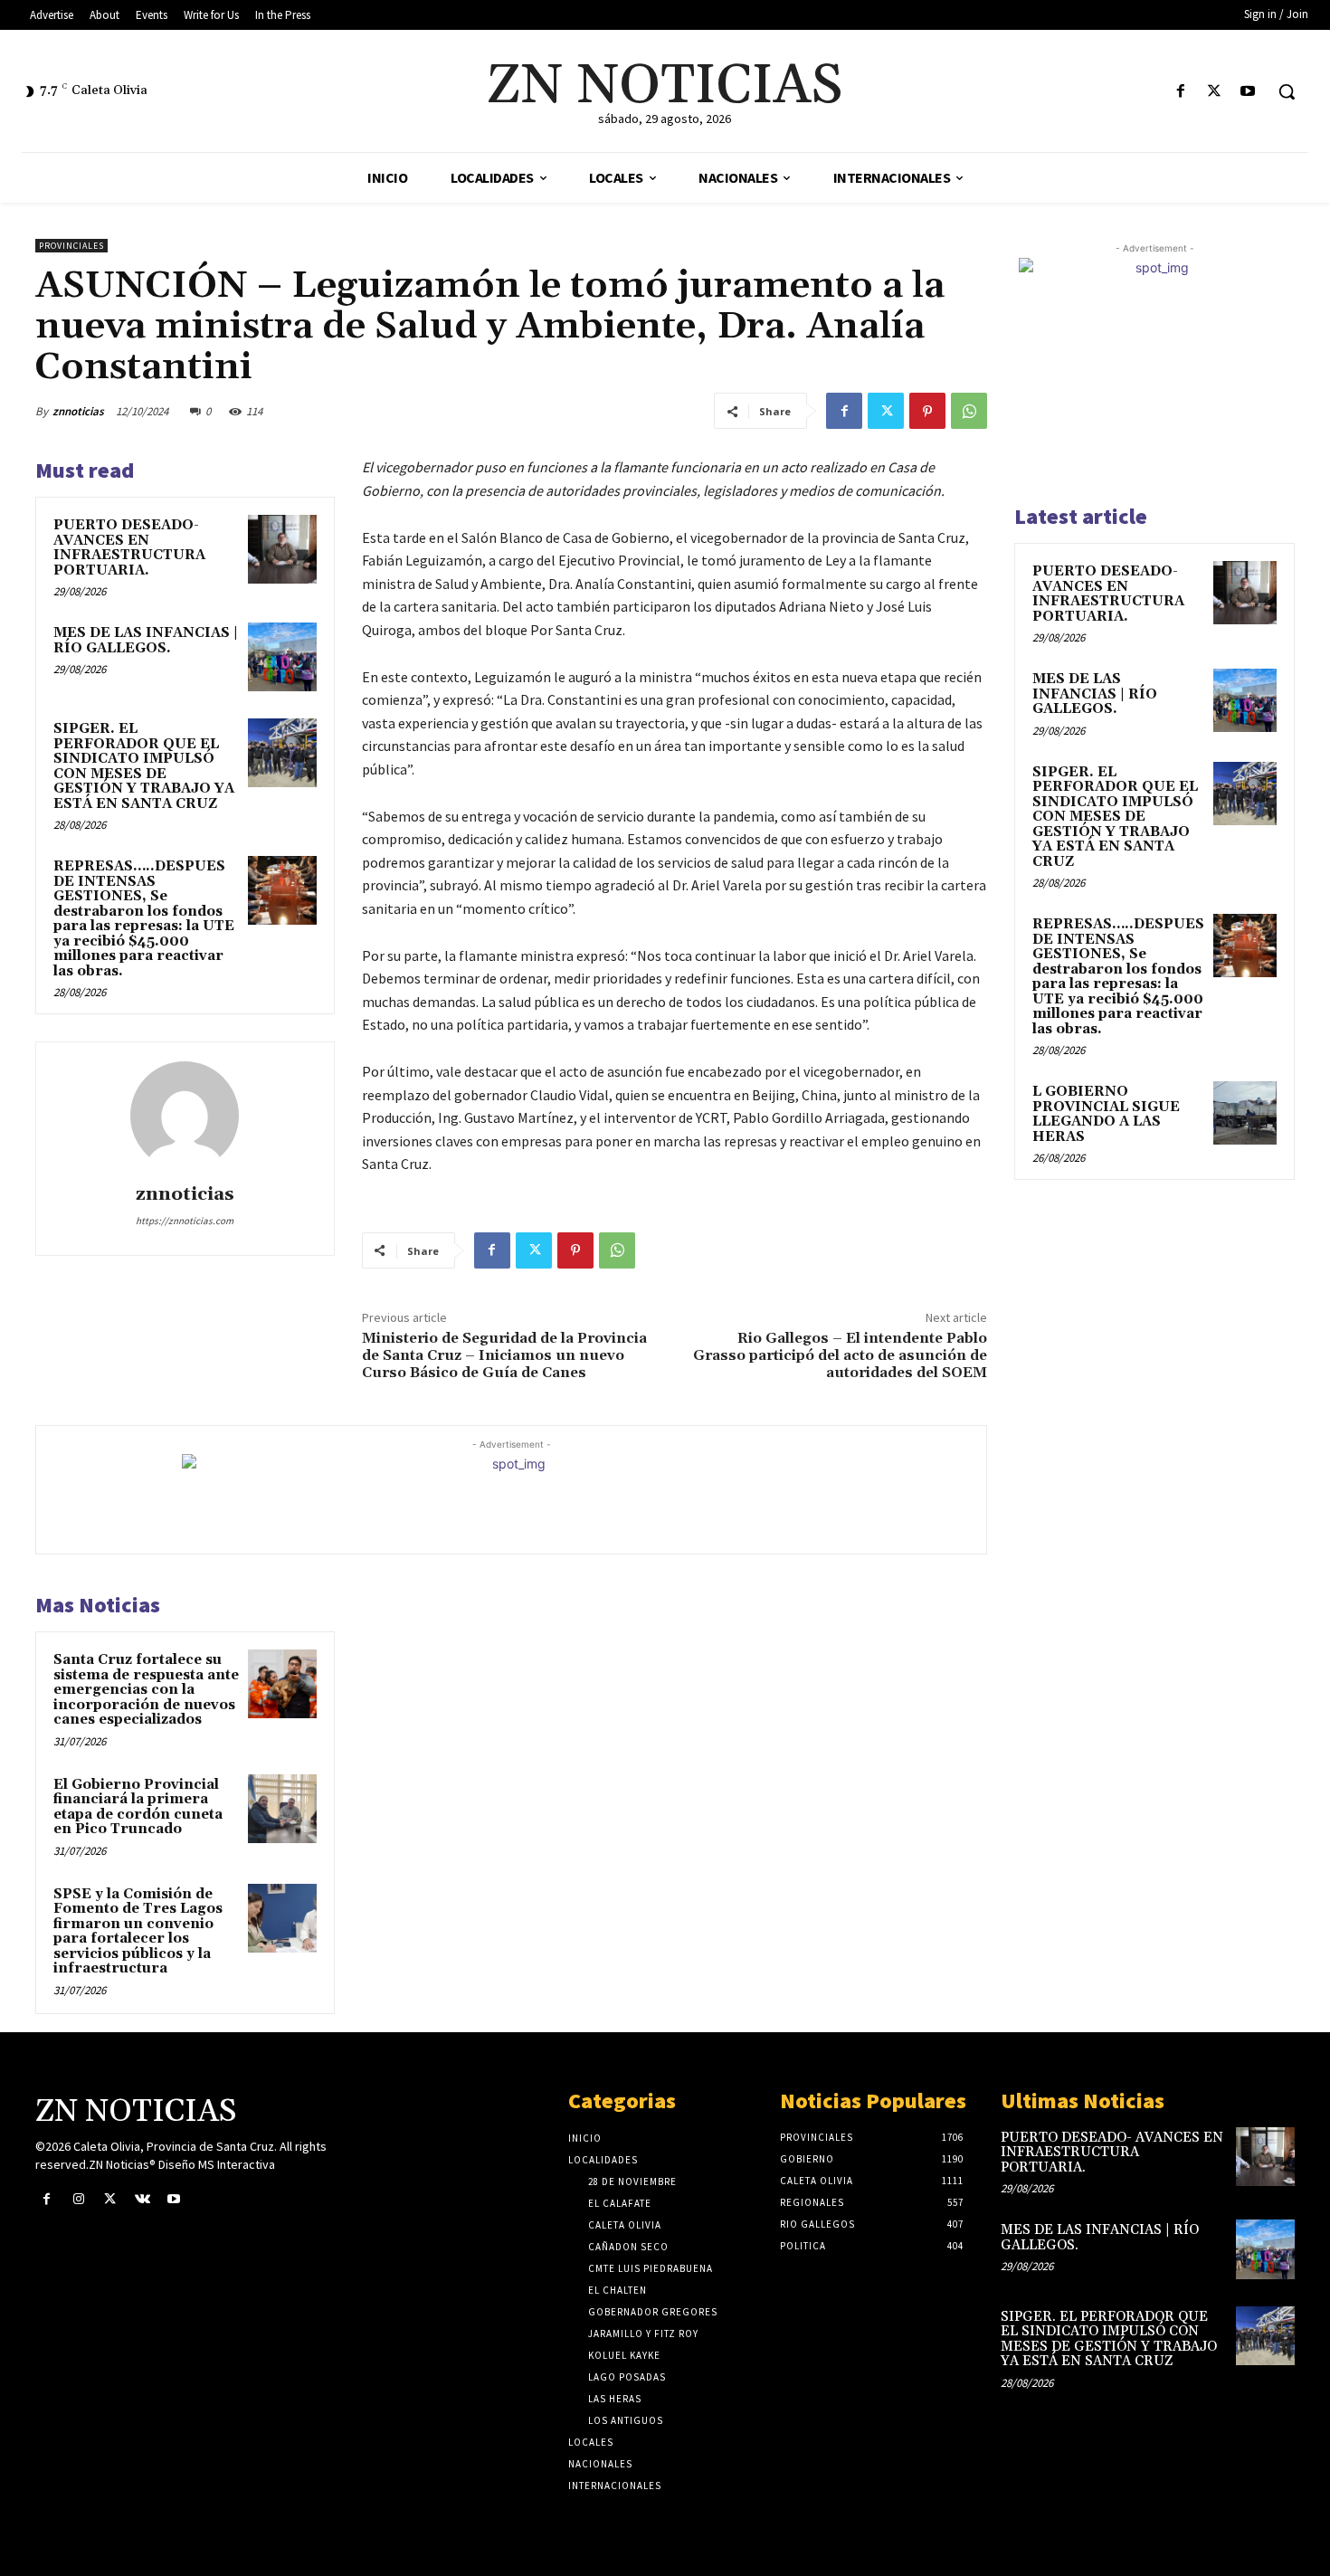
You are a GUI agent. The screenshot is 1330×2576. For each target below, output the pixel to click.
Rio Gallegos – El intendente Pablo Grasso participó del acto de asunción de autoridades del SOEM (840, 1355)
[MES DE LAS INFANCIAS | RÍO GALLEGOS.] (282, 657)
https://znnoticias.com (185, 1221)
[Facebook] (1180, 92)
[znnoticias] (185, 1116)
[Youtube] (1248, 92)
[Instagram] (78, 2199)
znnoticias (78, 411)
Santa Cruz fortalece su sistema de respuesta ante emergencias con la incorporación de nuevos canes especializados (146, 1690)
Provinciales (71, 246)
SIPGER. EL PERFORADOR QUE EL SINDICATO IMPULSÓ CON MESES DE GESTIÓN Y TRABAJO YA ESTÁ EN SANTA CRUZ (144, 766)
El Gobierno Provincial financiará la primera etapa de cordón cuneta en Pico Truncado (138, 1807)
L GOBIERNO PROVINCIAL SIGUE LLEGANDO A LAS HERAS (1106, 1114)
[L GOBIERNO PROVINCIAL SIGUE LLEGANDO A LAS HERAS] (1245, 1113)
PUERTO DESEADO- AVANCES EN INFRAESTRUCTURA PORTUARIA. (129, 548)
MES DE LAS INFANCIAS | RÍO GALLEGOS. (146, 641)
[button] (1287, 91)
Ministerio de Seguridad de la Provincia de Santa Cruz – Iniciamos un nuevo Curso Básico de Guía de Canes (504, 1355)
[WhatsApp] (969, 411)
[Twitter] (1215, 92)
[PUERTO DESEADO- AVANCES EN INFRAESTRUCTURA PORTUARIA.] (282, 549)
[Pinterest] (927, 411)
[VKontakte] (142, 2199)
